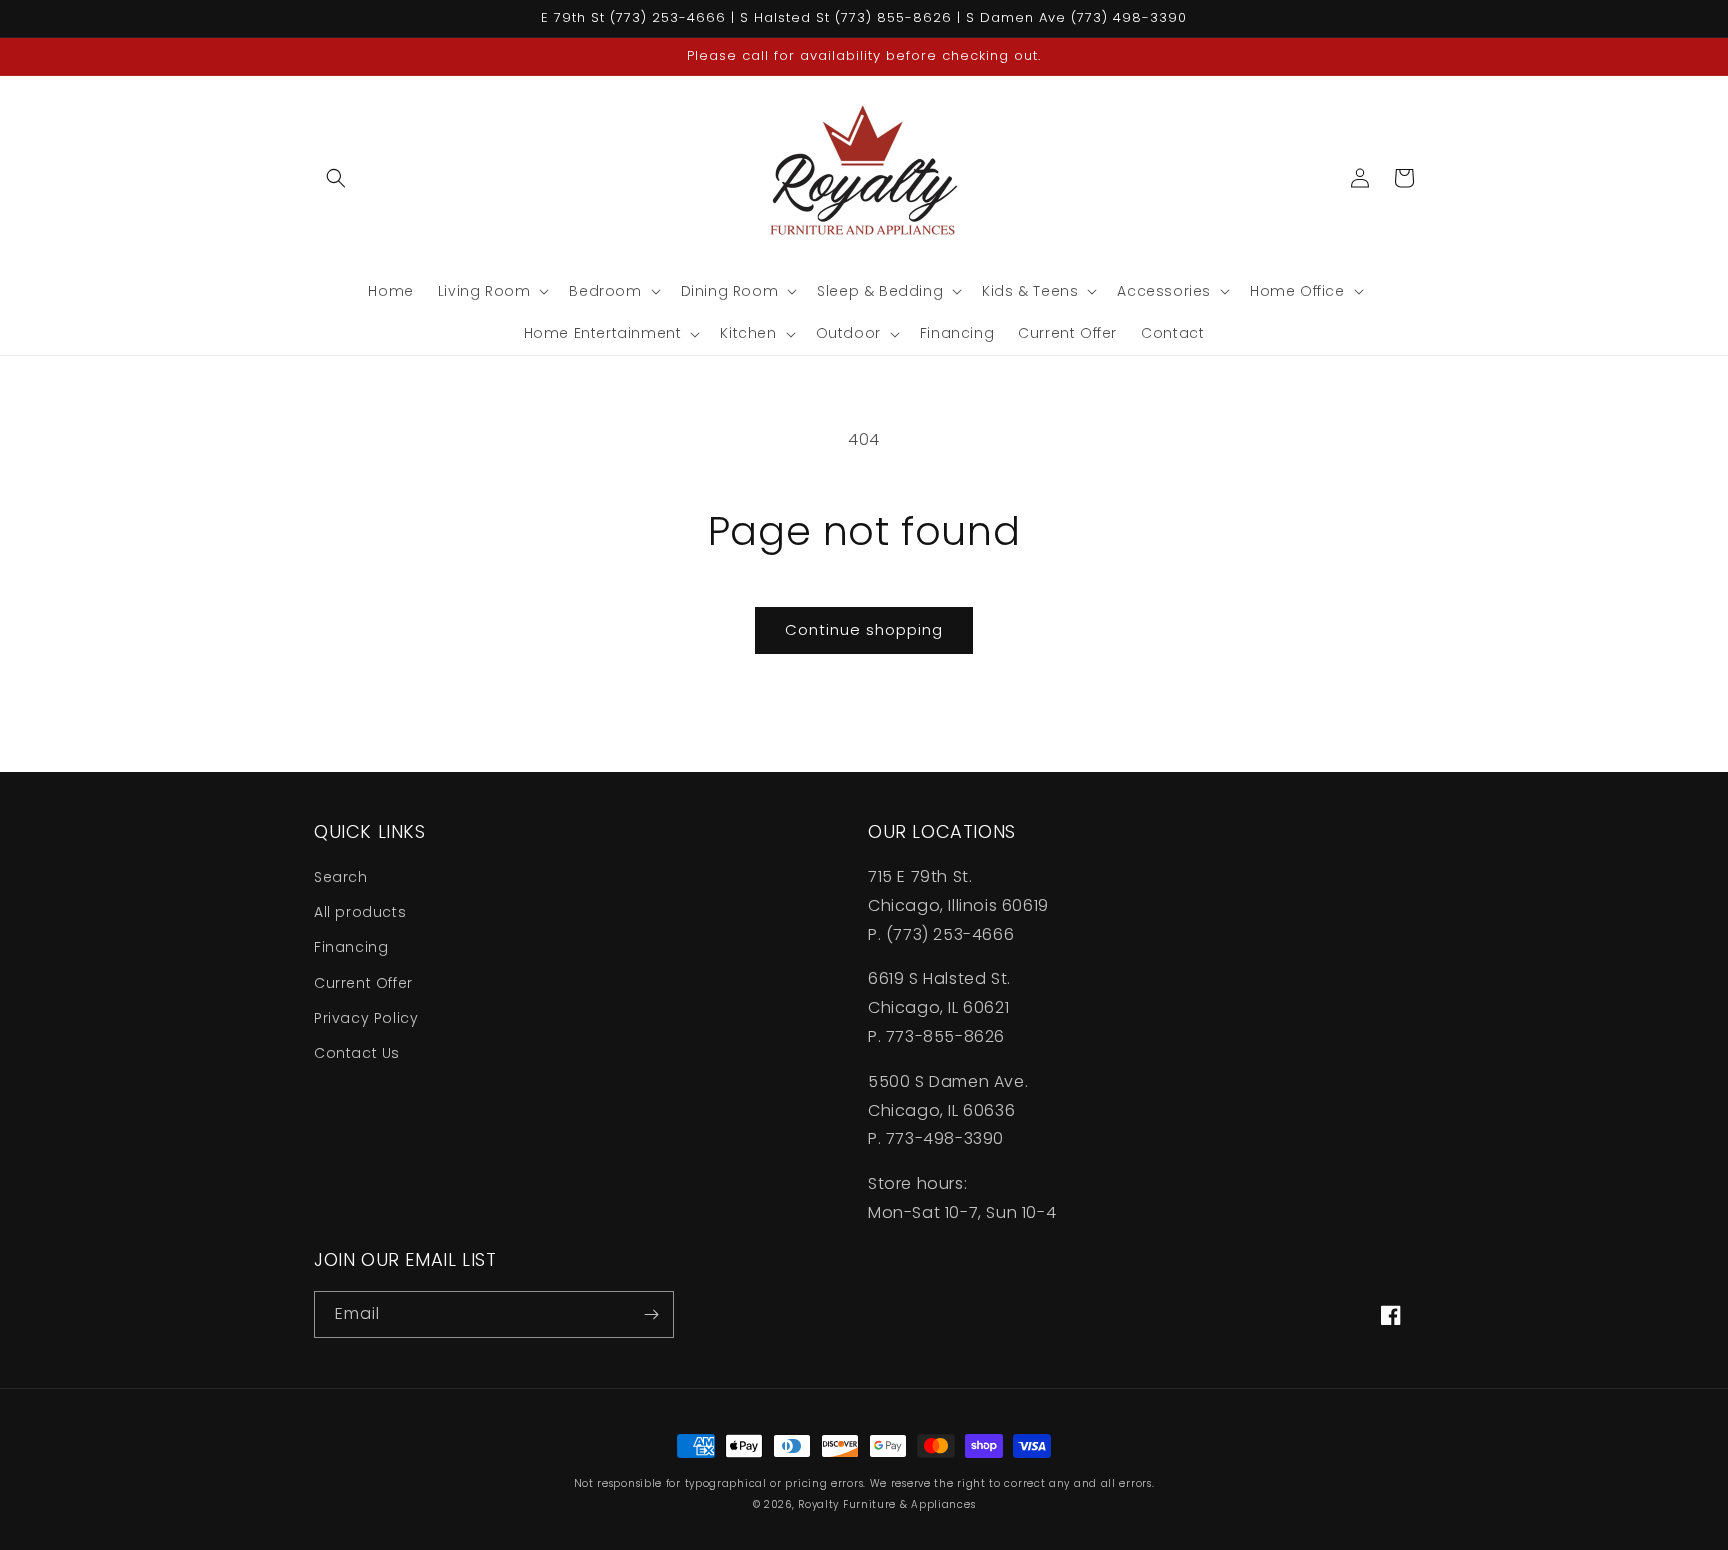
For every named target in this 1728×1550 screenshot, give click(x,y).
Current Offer (363, 983)
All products (360, 912)
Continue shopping (864, 629)
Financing (351, 947)
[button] (336, 178)
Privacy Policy (366, 1018)
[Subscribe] (651, 1314)
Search (341, 877)
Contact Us (357, 1053)
